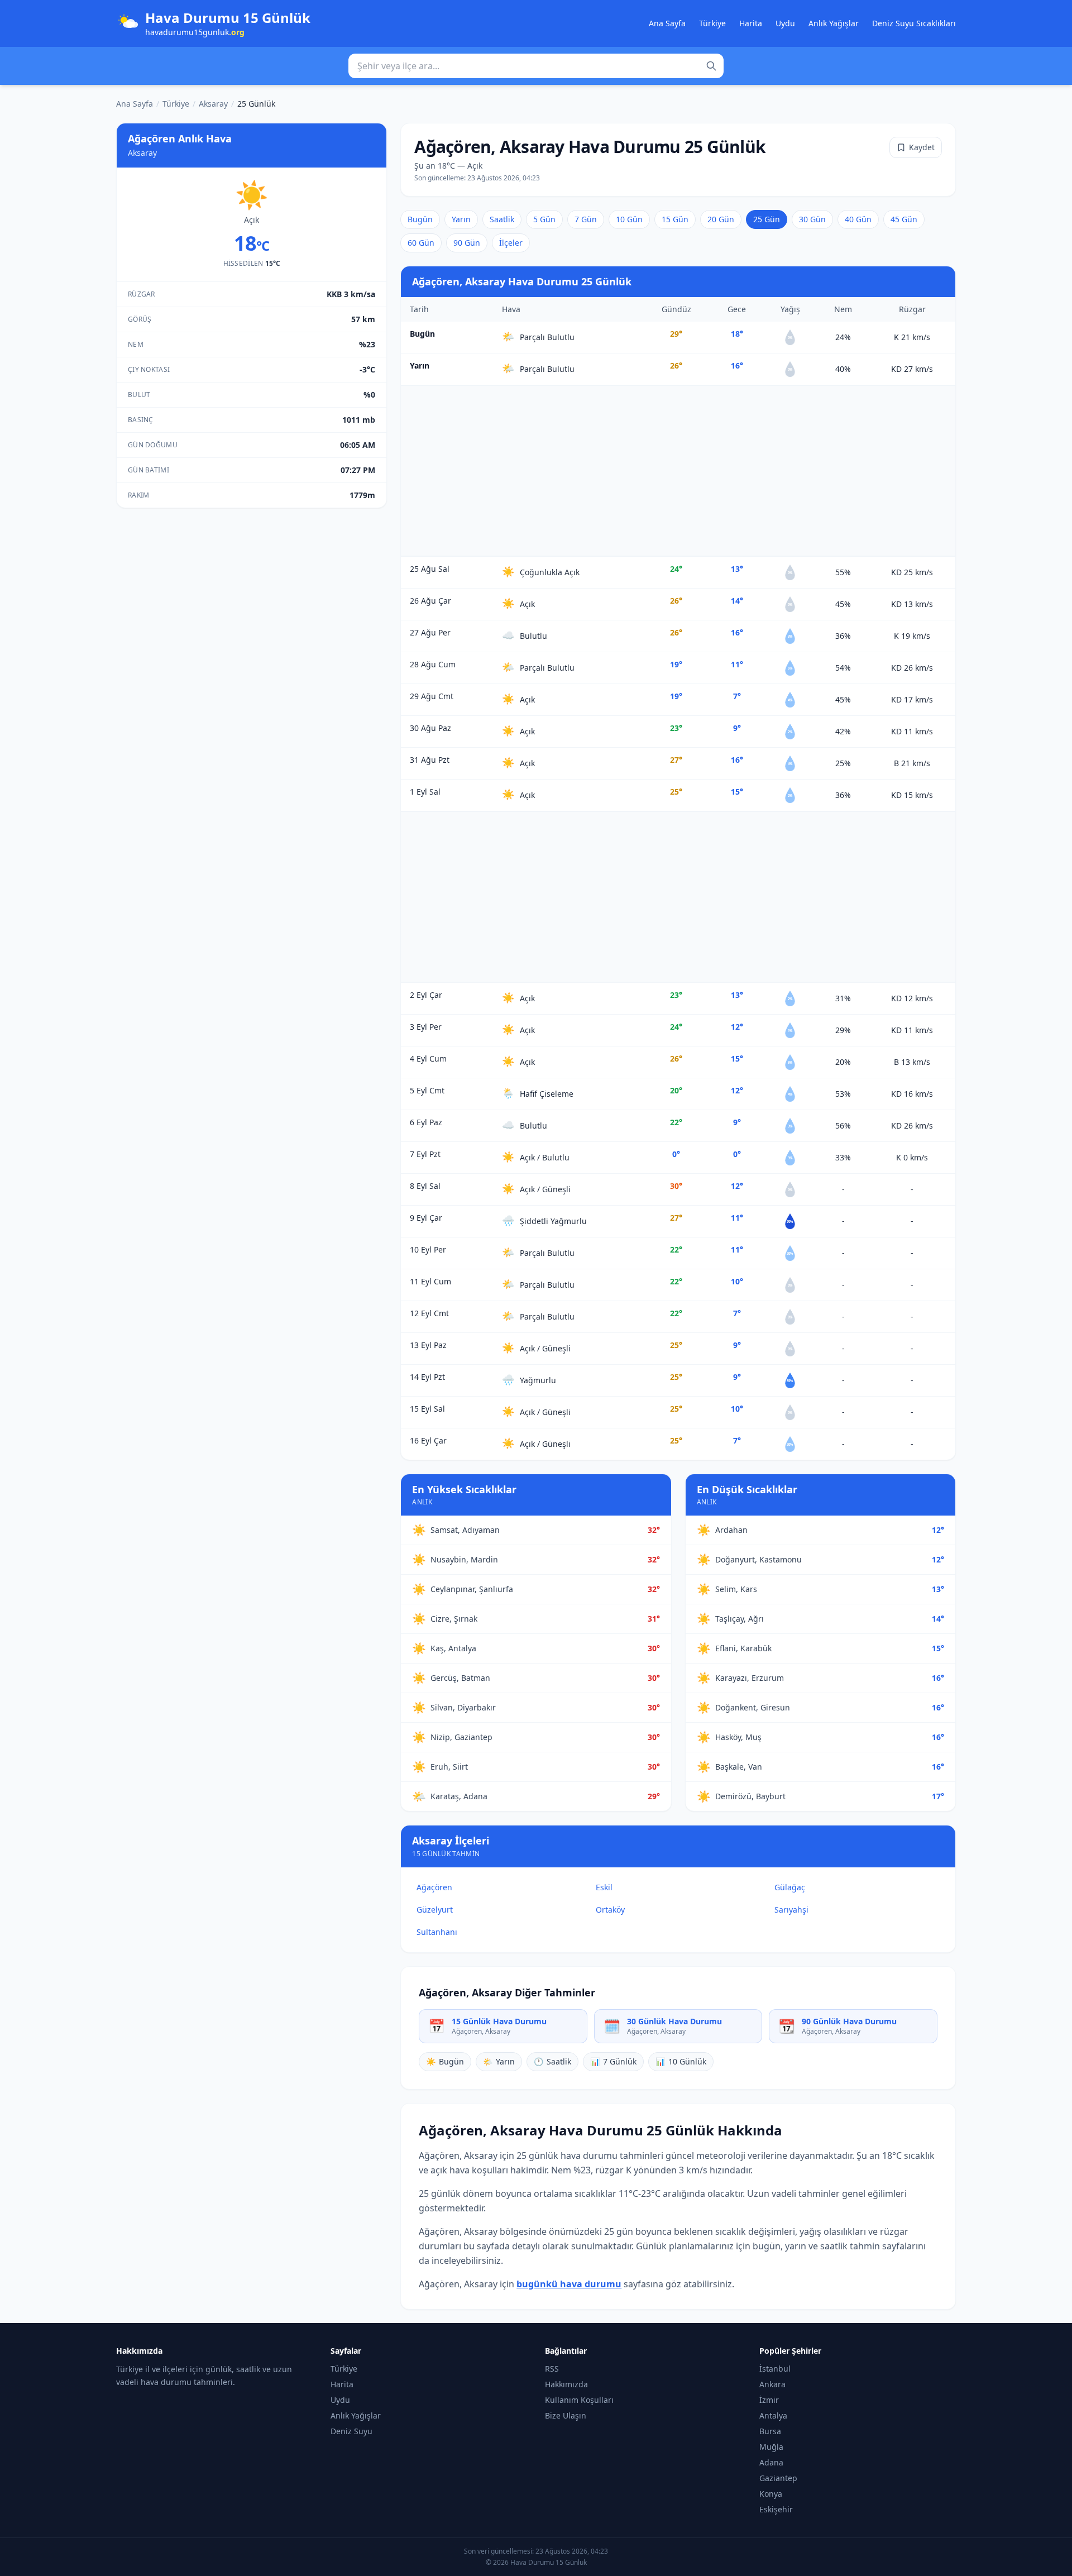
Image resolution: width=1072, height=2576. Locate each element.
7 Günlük (613, 2061)
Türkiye (712, 23)
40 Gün (858, 219)
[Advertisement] (678, 471)
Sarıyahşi (791, 1910)
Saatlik (502, 219)
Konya (771, 2494)
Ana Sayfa (667, 23)
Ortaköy (610, 1910)
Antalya (773, 2415)
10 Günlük (681, 2061)
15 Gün (675, 219)
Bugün (420, 219)
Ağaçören (434, 1887)
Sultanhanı (437, 1932)
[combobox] (536, 66)
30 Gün (812, 219)
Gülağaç (790, 1887)
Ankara (772, 2384)
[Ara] (711, 66)
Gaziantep (778, 2478)
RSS (552, 2369)
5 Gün (544, 219)
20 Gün (721, 219)
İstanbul (775, 2369)
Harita (751, 23)
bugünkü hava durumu (569, 2284)
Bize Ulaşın (566, 2415)
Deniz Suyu (351, 2431)
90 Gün (467, 243)
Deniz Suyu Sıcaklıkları (914, 23)
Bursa (770, 2431)
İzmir (769, 2400)
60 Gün (421, 243)
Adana (771, 2462)
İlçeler (511, 243)
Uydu (785, 23)
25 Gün (767, 219)
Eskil (604, 1887)
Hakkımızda (566, 2384)
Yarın (461, 219)
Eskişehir (776, 2509)
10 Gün (629, 219)
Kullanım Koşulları (579, 2400)
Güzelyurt (435, 1910)
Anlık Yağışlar (834, 23)
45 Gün (904, 219)
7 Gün (586, 219)
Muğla (771, 2447)
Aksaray (213, 104)
